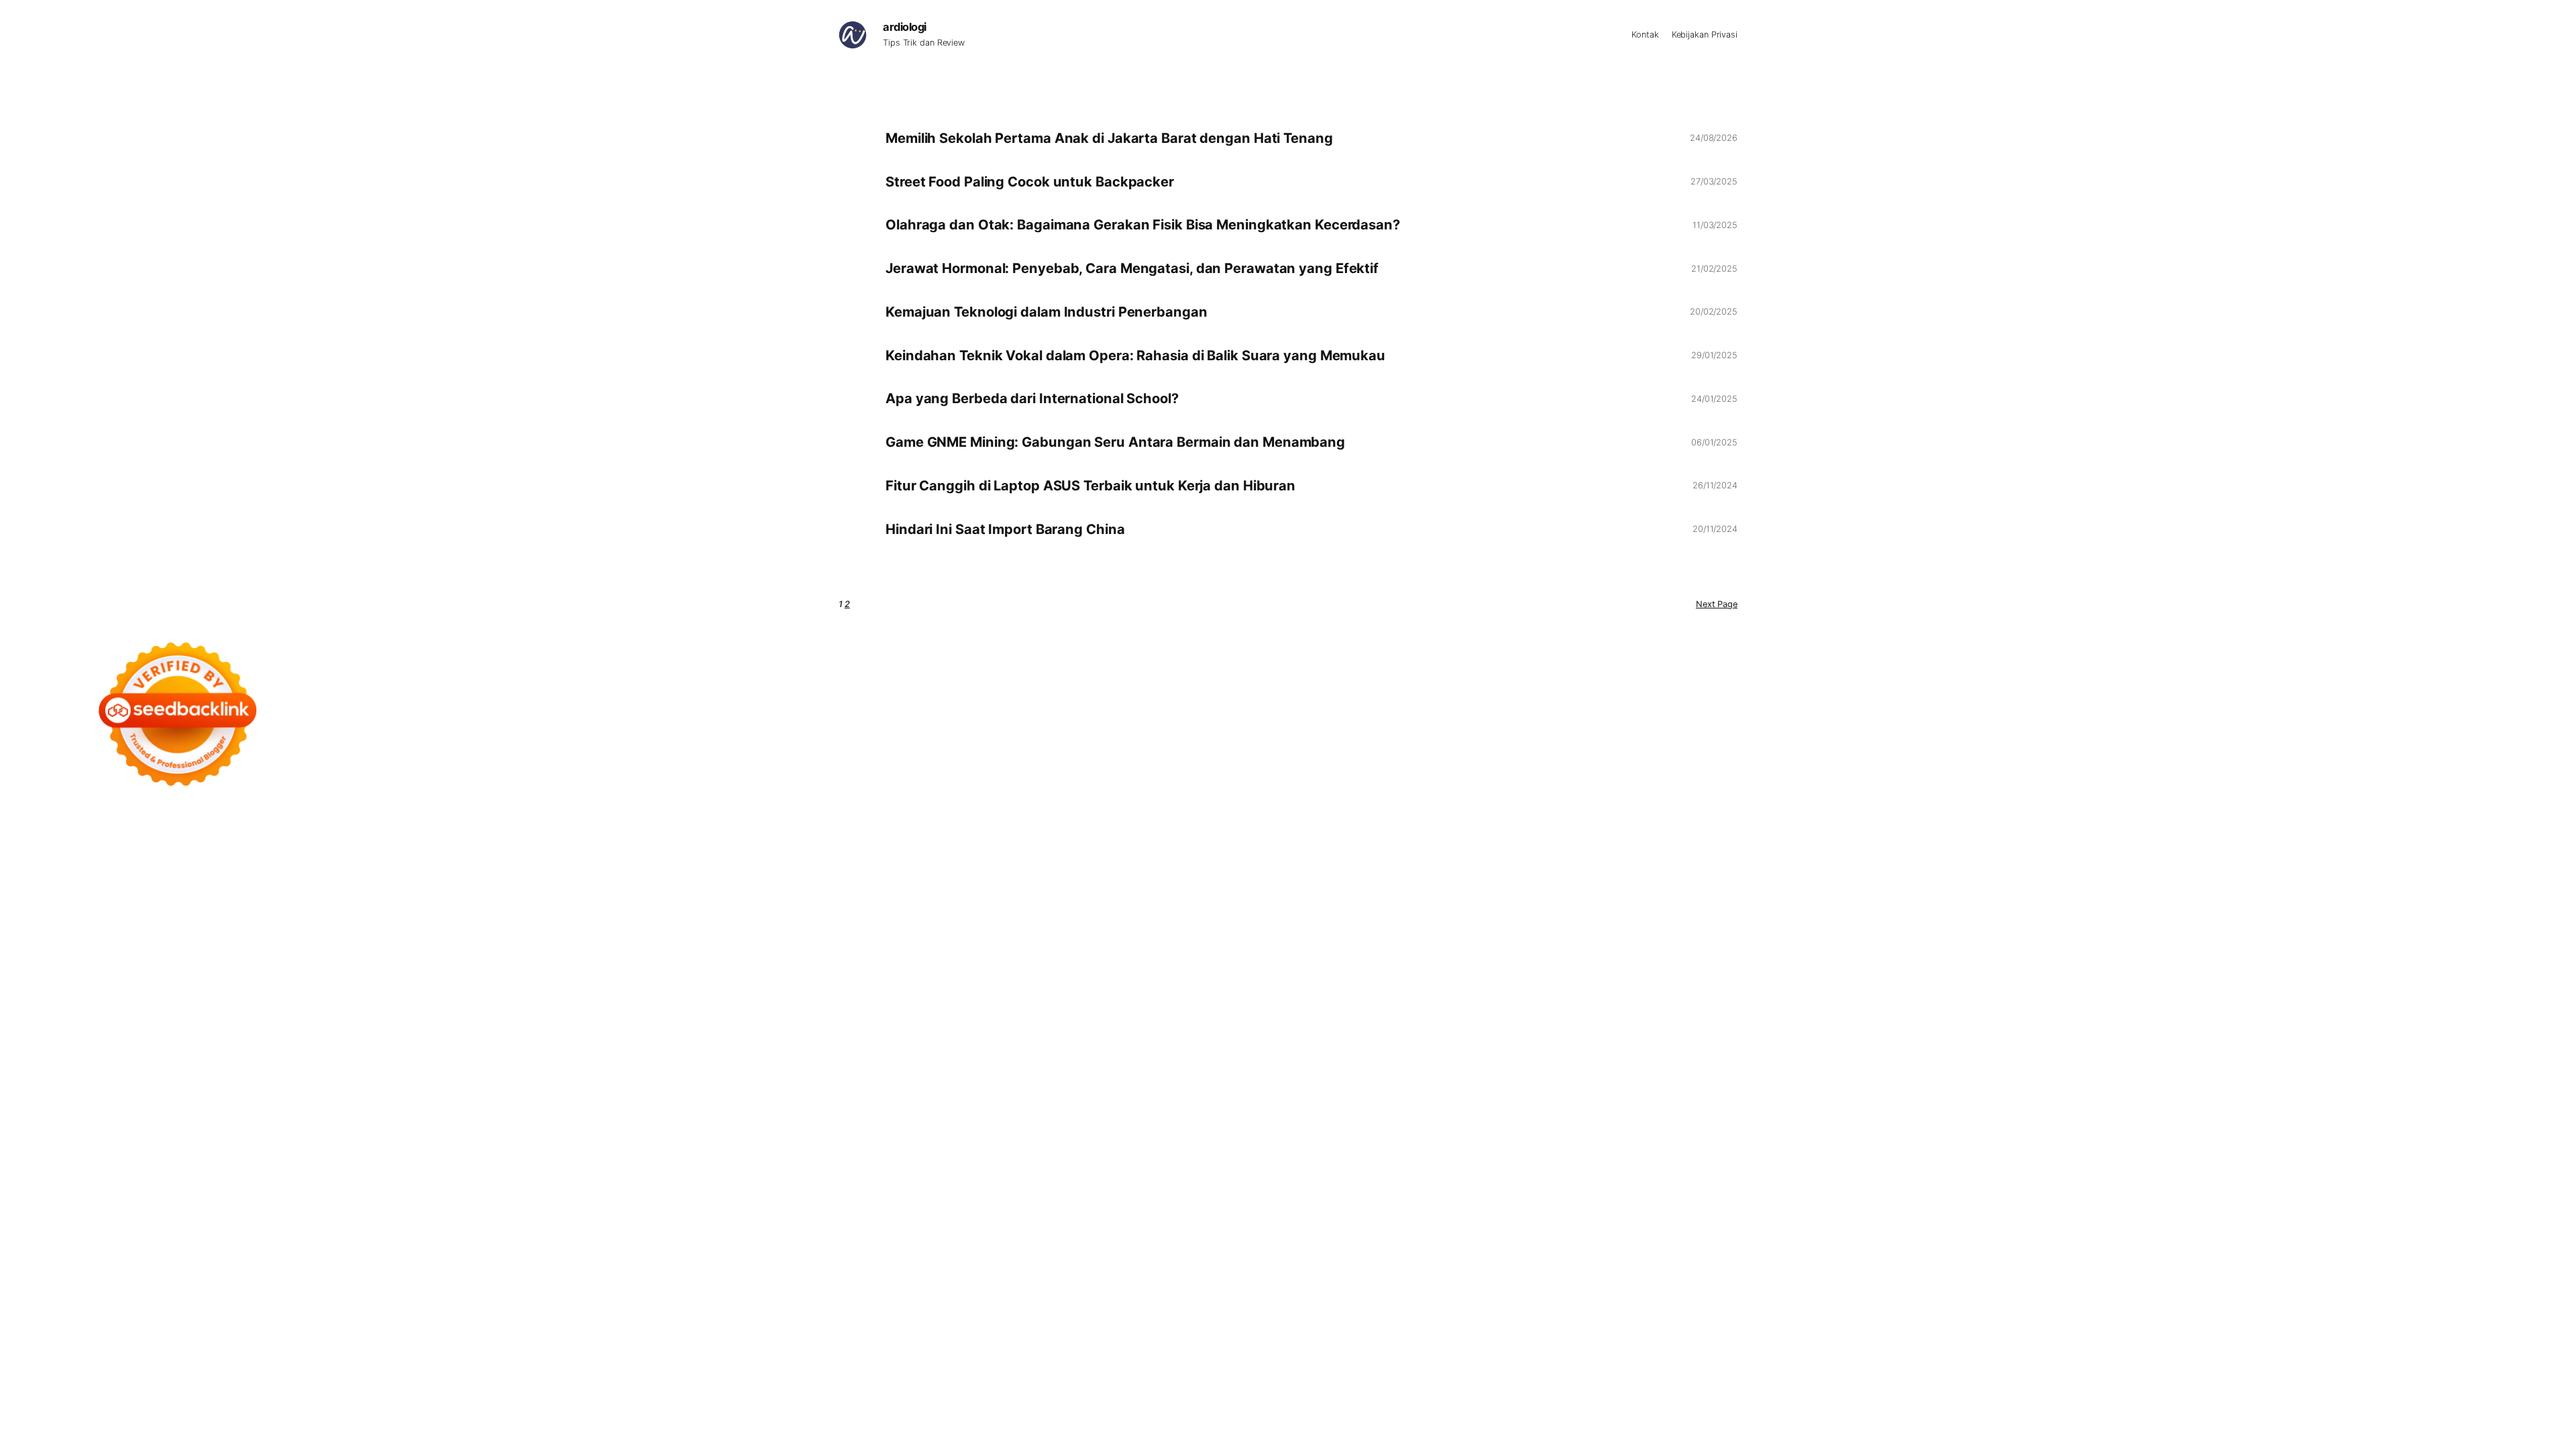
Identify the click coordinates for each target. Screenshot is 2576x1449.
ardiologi (905, 27)
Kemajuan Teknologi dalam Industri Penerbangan (1046, 312)
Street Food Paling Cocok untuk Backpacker (1030, 182)
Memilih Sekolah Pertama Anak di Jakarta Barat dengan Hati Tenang (1109, 138)
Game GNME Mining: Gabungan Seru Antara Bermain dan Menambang (1115, 442)
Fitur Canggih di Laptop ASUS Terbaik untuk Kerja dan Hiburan (1090, 486)
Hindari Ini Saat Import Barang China (1005, 529)
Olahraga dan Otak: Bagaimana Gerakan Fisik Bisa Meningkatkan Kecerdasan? (1143, 225)
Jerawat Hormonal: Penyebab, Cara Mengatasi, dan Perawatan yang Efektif (1132, 268)
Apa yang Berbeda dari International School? (1032, 398)
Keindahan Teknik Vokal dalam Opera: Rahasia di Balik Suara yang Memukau (1135, 356)
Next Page (1717, 604)
